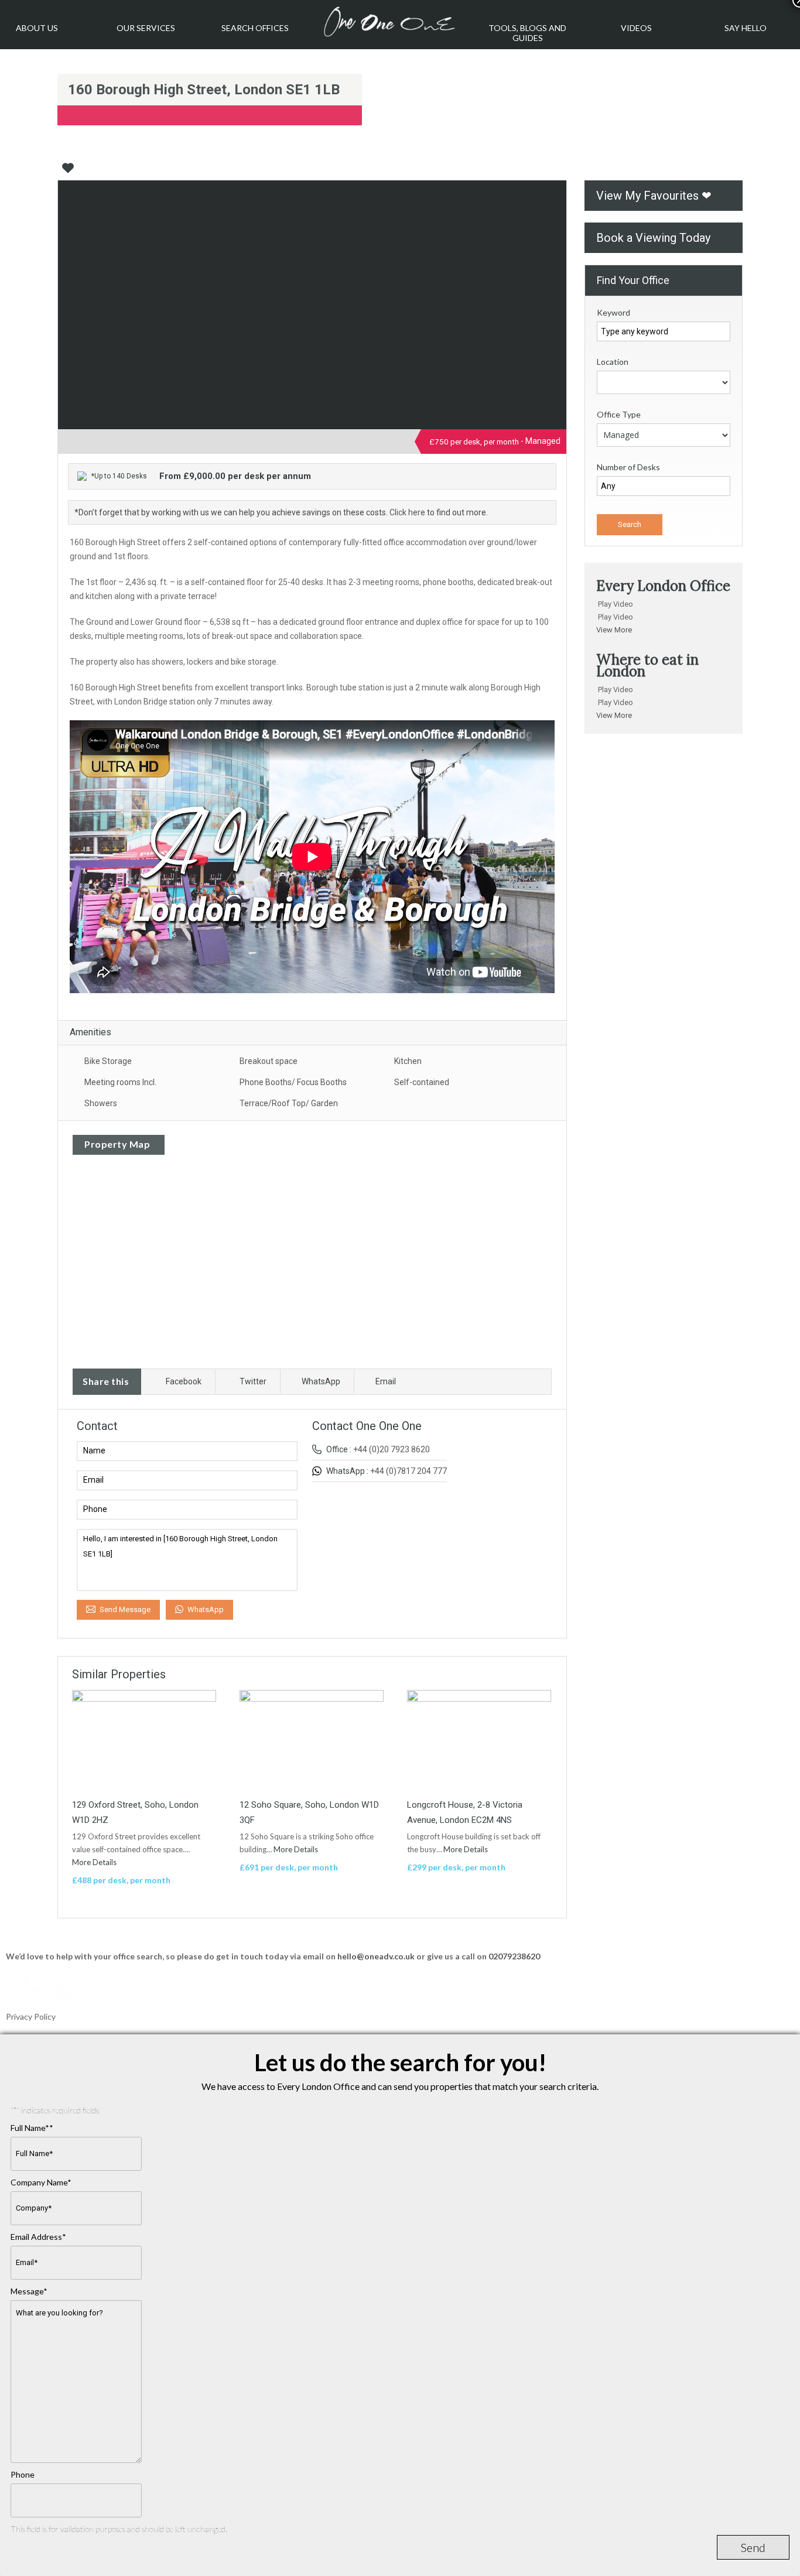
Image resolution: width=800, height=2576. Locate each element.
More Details (95, 1862)
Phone (23, 2474)
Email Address (38, 2237)
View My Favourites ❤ (654, 196)
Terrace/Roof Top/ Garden (289, 1103)
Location (613, 362)
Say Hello (746, 28)
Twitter (253, 1381)
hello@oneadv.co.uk (376, 1956)
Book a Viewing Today (653, 238)
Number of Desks (628, 467)
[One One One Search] (391, 22)
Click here (407, 512)
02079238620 (514, 1956)
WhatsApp (321, 1381)
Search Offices (255, 28)
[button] (664, 604)
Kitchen (408, 1061)
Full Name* (32, 2128)
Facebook (184, 1381)
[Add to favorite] (68, 172)
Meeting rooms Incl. (120, 1082)
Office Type (619, 414)
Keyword (613, 312)
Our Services (146, 28)
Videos (636, 28)
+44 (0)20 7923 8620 (392, 1449)
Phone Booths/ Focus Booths (293, 1082)
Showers (101, 1103)
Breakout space (269, 1061)
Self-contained (422, 1082)
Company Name (41, 2182)
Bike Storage (108, 1061)
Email (386, 1381)
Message (29, 2291)
